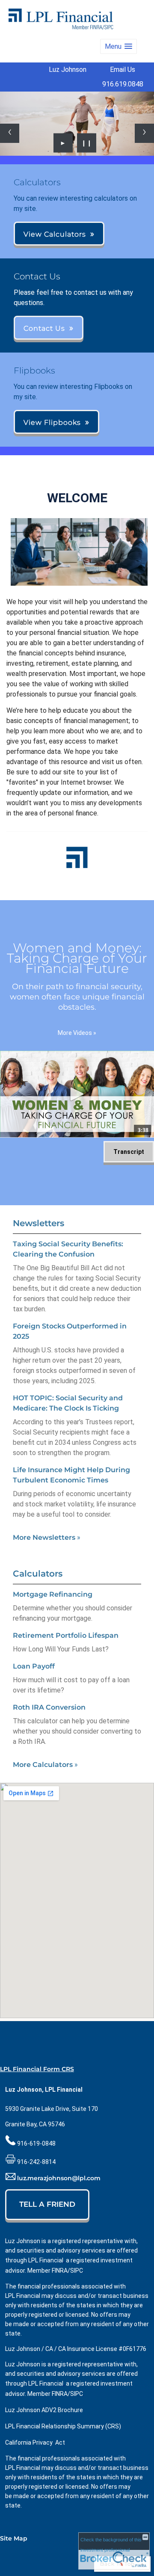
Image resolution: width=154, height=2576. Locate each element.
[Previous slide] (10, 133)
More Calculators (45, 1765)
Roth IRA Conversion (49, 1707)
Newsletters (38, 1223)
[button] (118, 46)
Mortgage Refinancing (53, 1594)
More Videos (77, 1033)
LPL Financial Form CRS (37, 2069)
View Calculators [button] (55, 234)
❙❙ (87, 143)
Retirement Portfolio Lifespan (66, 1635)
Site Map (14, 2538)
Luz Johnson (68, 70)
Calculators (38, 1574)
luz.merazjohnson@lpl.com (59, 2178)
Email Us (123, 70)
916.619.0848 (123, 84)
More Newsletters (47, 1537)
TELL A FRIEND (47, 2204)
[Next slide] (144, 133)
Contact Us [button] (44, 328)
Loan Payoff (34, 1666)
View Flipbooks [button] (52, 422)
